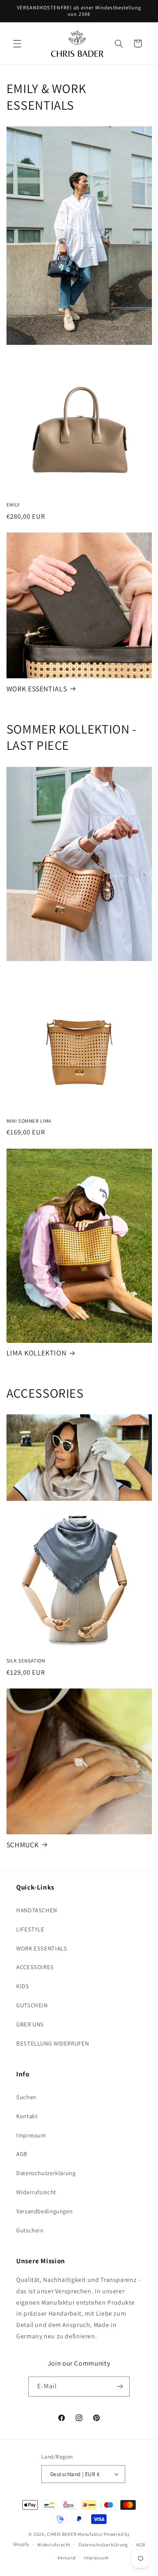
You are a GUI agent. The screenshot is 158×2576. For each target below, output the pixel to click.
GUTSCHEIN (32, 2005)
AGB (22, 2154)
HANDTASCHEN (37, 1910)
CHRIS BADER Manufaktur (75, 2534)
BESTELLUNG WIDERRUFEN (52, 2043)
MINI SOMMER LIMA (29, 1121)
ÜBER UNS (30, 2024)
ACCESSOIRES (35, 1967)
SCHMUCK (22, 1845)
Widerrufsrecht (36, 2192)
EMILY (13, 505)
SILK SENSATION (26, 1661)
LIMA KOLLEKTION (36, 1353)
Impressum (31, 2135)
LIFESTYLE (30, 1929)
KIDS (23, 1986)
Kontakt (27, 2116)
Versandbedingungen (44, 2211)
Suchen (26, 2097)
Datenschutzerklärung (46, 2173)
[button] (17, 43)
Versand (66, 2558)
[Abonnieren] (120, 2387)
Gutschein (30, 2230)
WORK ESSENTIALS (37, 689)
